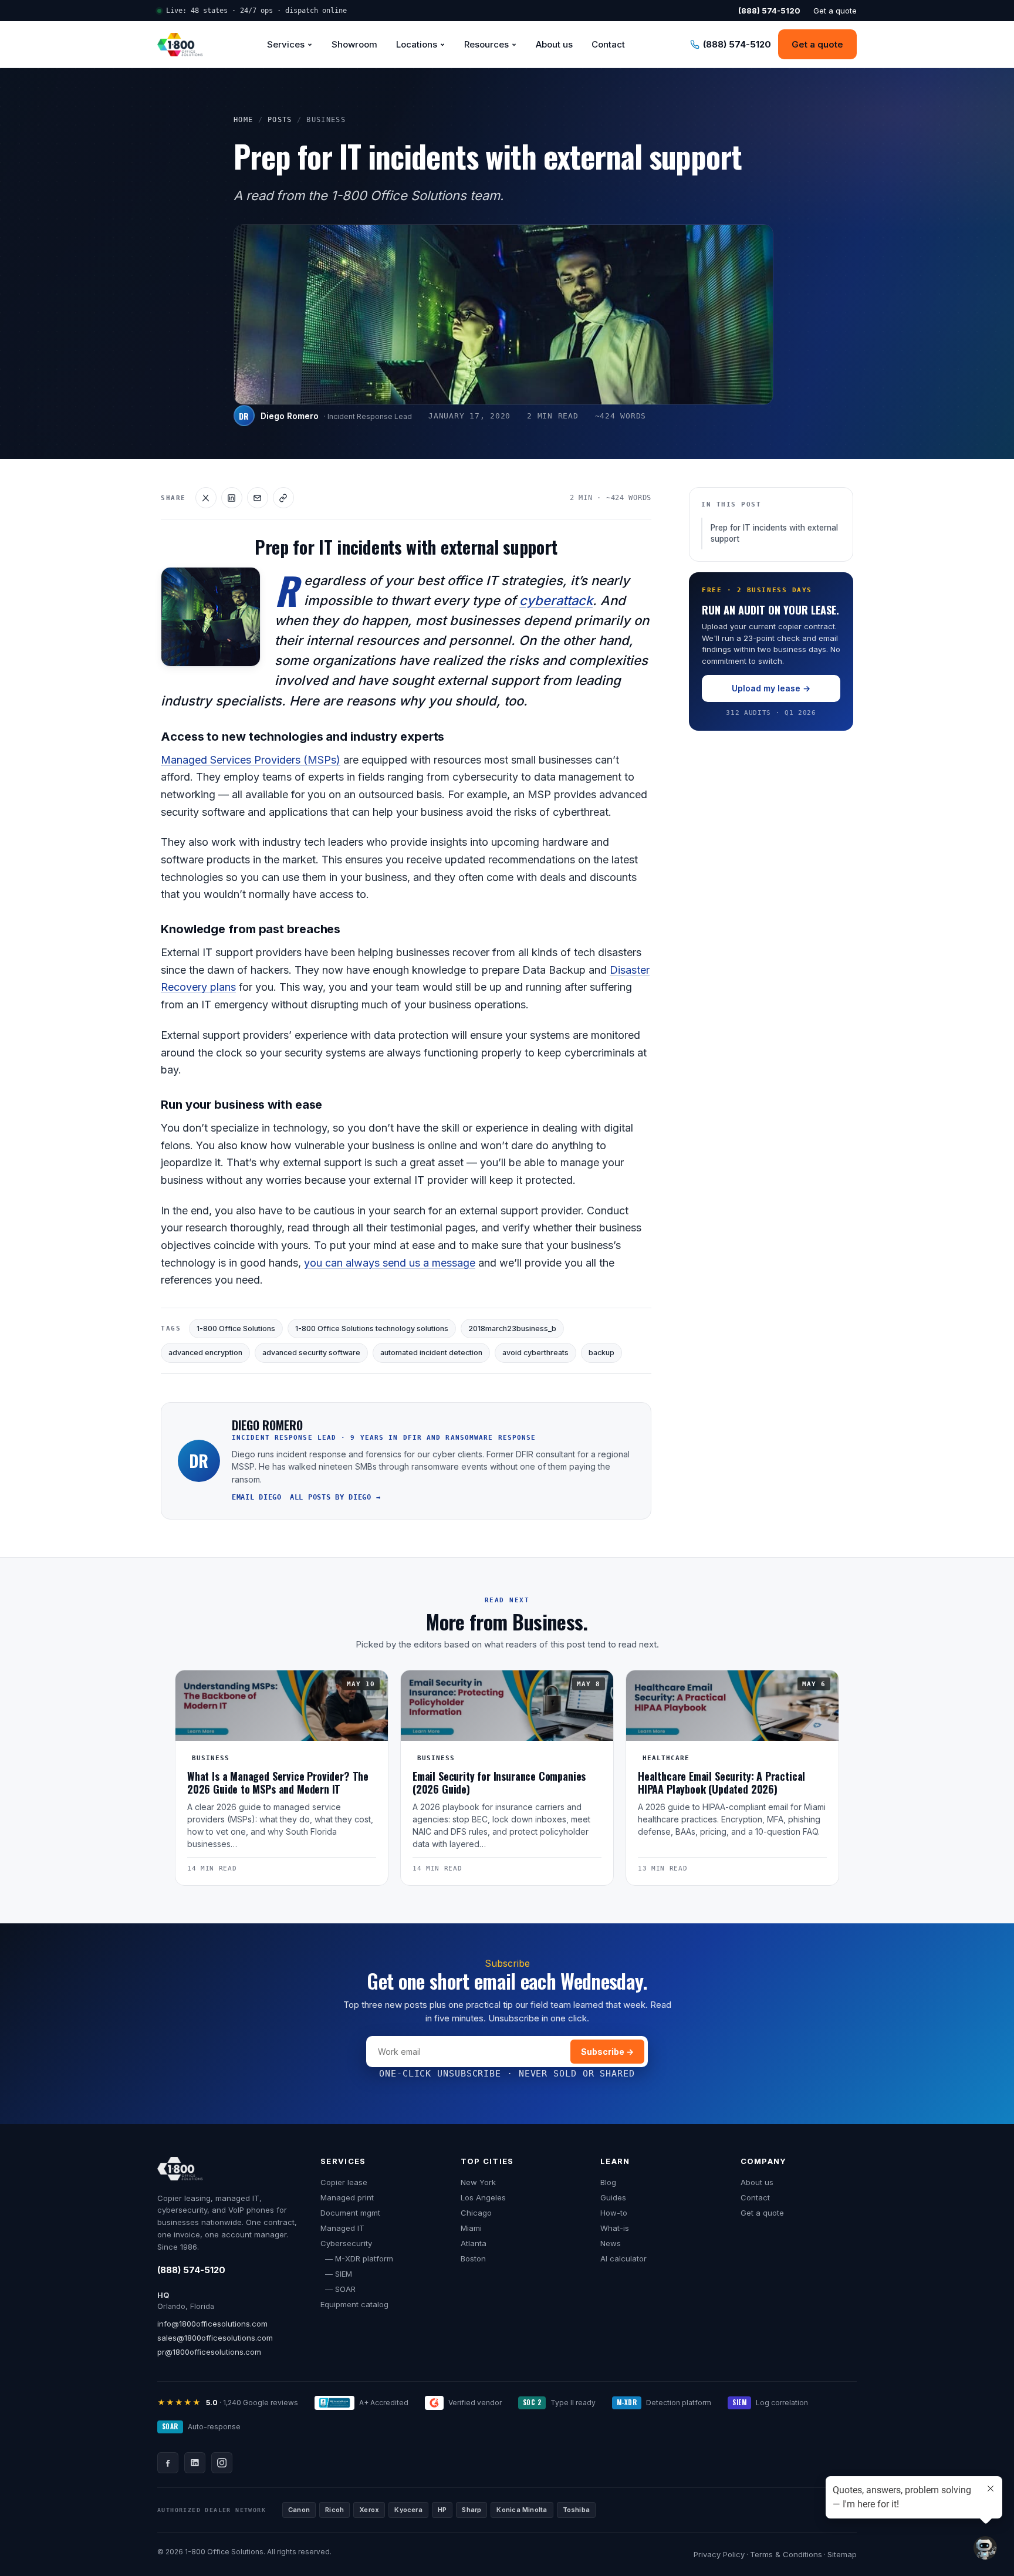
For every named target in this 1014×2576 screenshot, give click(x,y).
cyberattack (556, 600)
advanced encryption (205, 1353)
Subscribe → (607, 2052)
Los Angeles (483, 2197)
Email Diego (257, 1497)
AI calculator (623, 2258)
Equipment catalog (354, 2304)
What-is (615, 2228)
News (611, 2243)
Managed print (347, 2197)
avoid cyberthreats (535, 1353)
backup (601, 1353)
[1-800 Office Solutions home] (180, 45)
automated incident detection (431, 1353)
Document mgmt (350, 2213)
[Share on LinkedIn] (232, 498)
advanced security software (311, 1353)
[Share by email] (258, 498)
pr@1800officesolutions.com (209, 2352)
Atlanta (474, 2243)
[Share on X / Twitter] (206, 498)
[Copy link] (283, 498)
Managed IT (342, 2228)
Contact (608, 44)
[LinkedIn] (195, 2463)
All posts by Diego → (335, 1497)
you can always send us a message (390, 1263)
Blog (608, 2182)
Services (286, 44)
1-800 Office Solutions (236, 1328)
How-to (614, 2213)
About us (554, 44)
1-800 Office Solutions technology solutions (372, 1328)
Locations (417, 44)
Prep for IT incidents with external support (774, 534)
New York (478, 2182)
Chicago (476, 2213)
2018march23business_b (512, 1328)
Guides (613, 2197)
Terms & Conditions (786, 2554)
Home (244, 120)
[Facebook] (168, 2463)
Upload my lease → (771, 689)
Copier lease (344, 2182)
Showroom (354, 44)
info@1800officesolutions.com (212, 2324)
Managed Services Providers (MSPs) (251, 760)
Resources (486, 44)
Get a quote (835, 11)
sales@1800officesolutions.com (215, 2338)
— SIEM (336, 2274)
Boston (473, 2258)
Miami (471, 2228)
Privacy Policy (719, 2554)
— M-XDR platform (357, 2258)
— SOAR (338, 2289)
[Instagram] (222, 2463)
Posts (280, 120)
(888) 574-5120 (191, 2270)
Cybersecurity (346, 2243)
